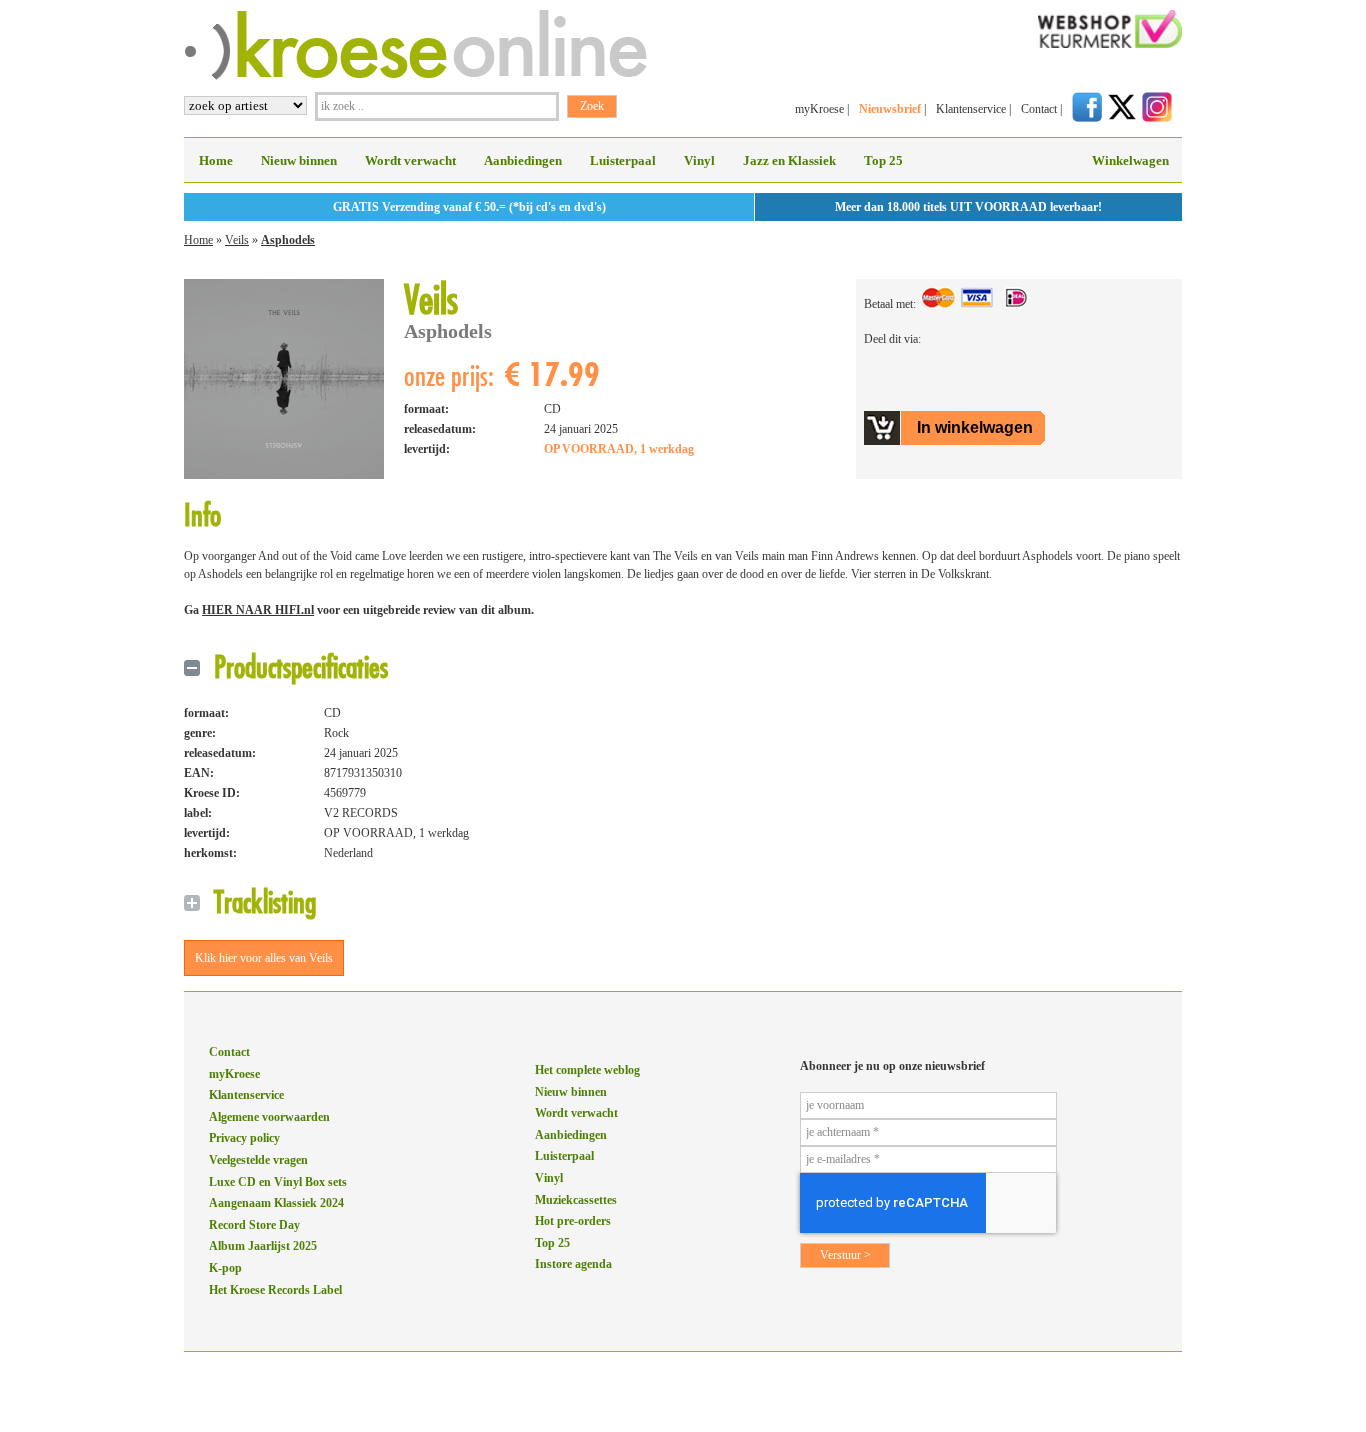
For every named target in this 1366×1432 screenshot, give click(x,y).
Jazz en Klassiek (789, 160)
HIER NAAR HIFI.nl (258, 610)
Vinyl (699, 160)
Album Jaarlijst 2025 (263, 1246)
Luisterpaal (623, 160)
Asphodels (288, 240)
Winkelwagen (1130, 160)
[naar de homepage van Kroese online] (415, 76)
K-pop (225, 1268)
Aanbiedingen (523, 160)
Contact (1039, 109)
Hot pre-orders (573, 1221)
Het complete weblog (587, 1070)
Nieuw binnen (299, 160)
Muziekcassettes (576, 1200)
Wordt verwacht (410, 160)
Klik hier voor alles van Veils (264, 958)
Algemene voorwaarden (269, 1117)
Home (216, 160)
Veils (237, 240)
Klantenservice (971, 109)
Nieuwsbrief (890, 109)
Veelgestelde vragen (258, 1160)
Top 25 (883, 160)
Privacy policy (244, 1138)
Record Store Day (254, 1225)
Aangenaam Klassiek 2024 (276, 1203)
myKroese (819, 109)
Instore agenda (573, 1264)
